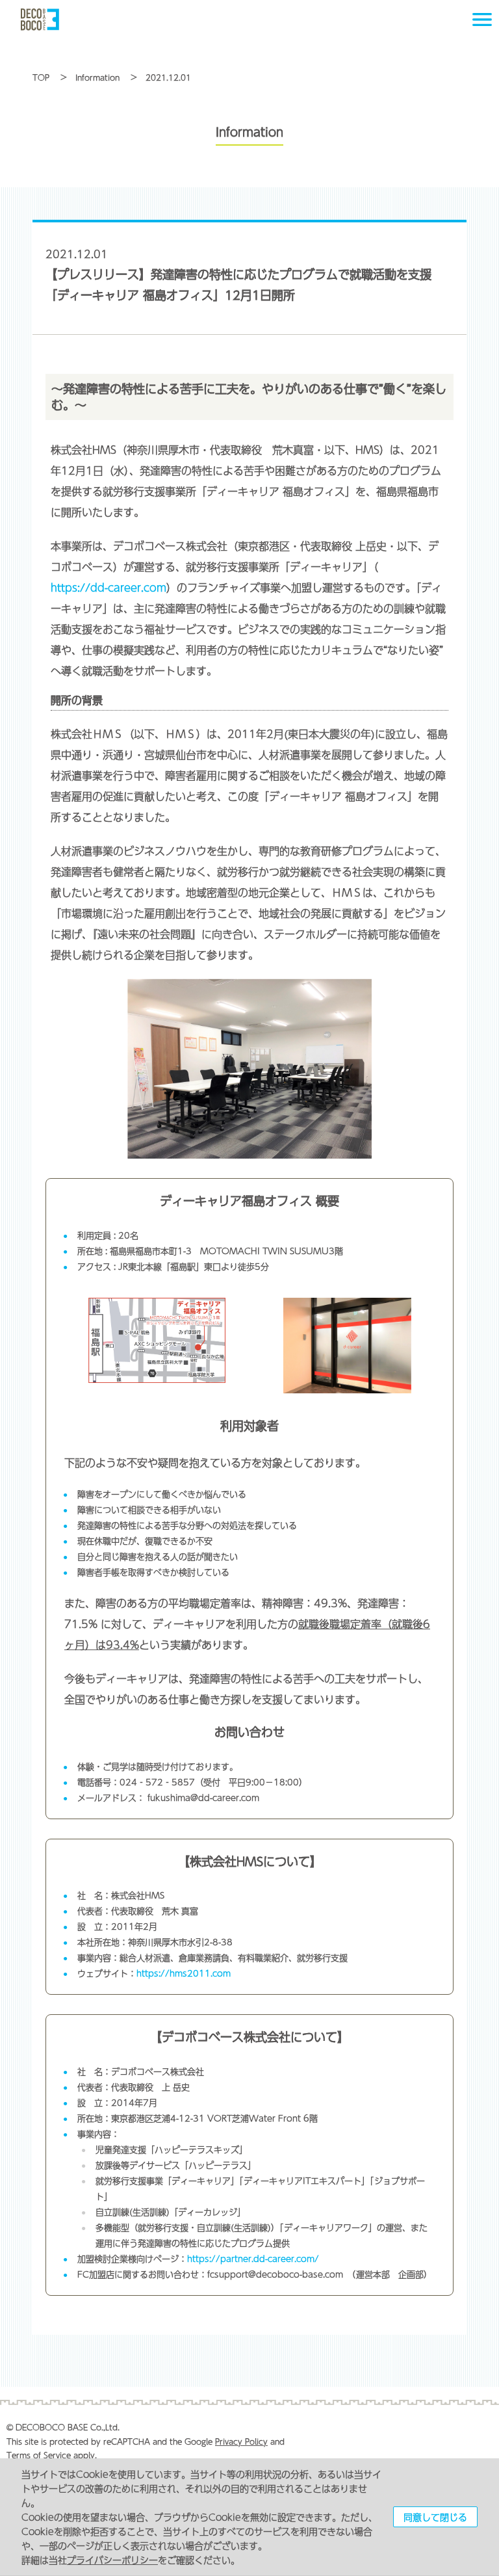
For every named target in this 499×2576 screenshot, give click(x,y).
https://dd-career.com (109, 587)
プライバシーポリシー (112, 2560)
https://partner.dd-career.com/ (253, 2259)
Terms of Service (39, 2455)
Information (97, 77)
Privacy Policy (241, 2441)
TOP (41, 77)
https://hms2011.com (184, 1973)
